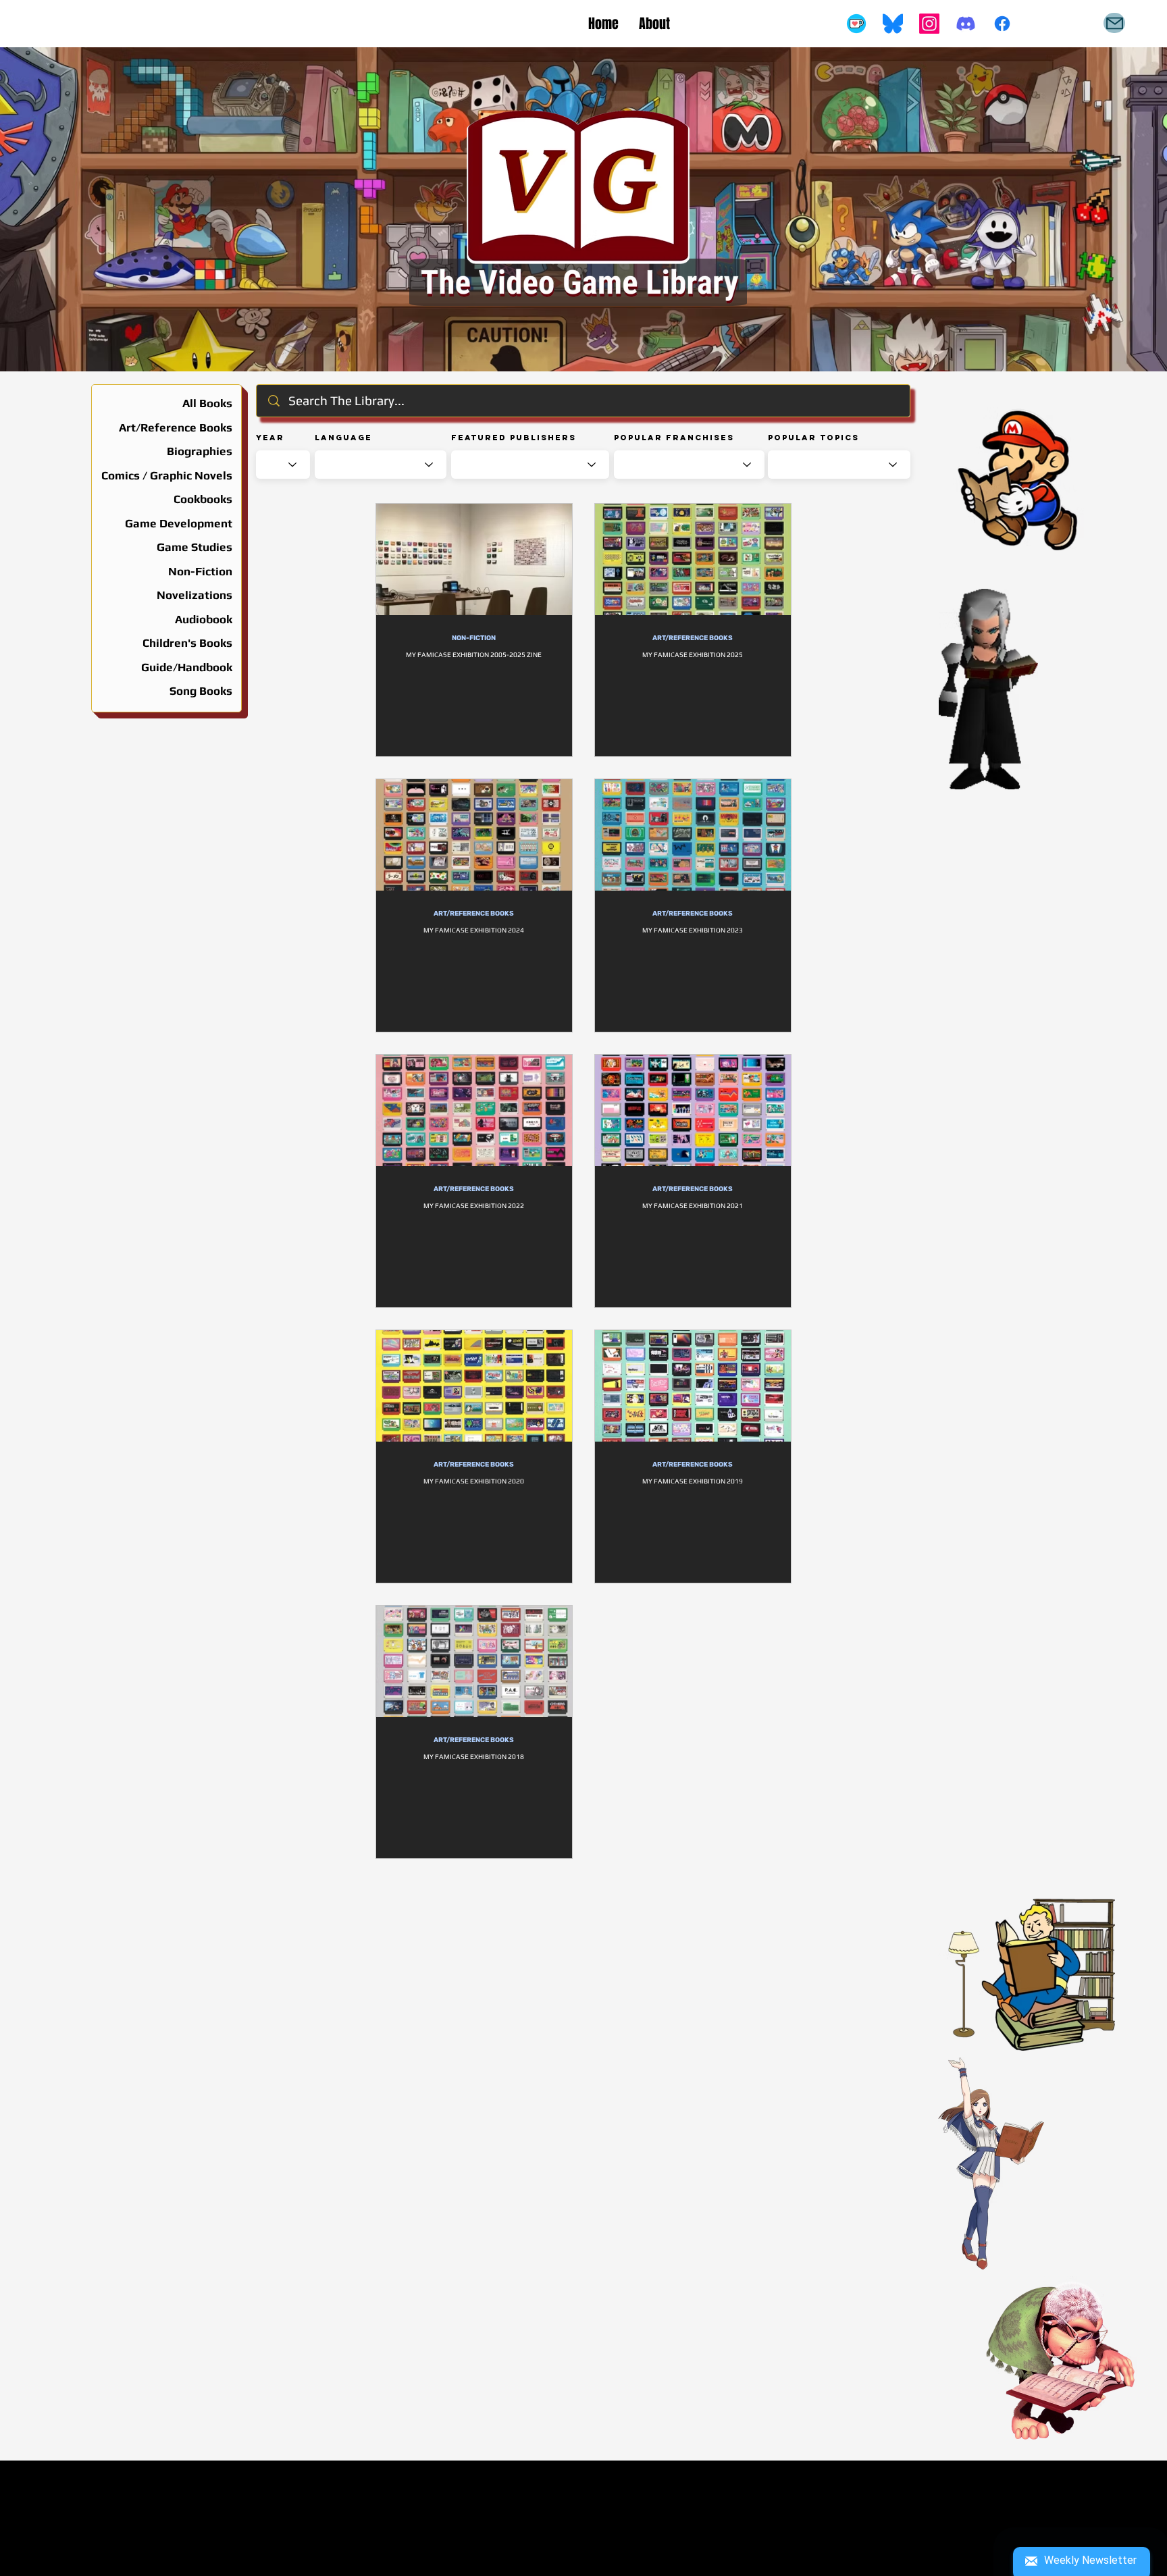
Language (343, 438)
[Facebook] (1002, 24)
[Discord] (966, 24)
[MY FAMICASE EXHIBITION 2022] (474, 1110)
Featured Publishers (514, 438)
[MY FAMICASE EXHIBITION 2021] (693, 1110)
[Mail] (1114, 23)
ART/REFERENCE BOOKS (693, 638)
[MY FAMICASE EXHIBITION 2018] (474, 1661)
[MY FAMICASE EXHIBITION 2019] (693, 1386)
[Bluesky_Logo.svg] (893, 24)
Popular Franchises (674, 438)
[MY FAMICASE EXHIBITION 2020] (474, 1386)
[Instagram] (929, 24)
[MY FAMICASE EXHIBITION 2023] (693, 835)
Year (270, 438)
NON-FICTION (474, 638)
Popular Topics (813, 438)
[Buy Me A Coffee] (856, 24)
